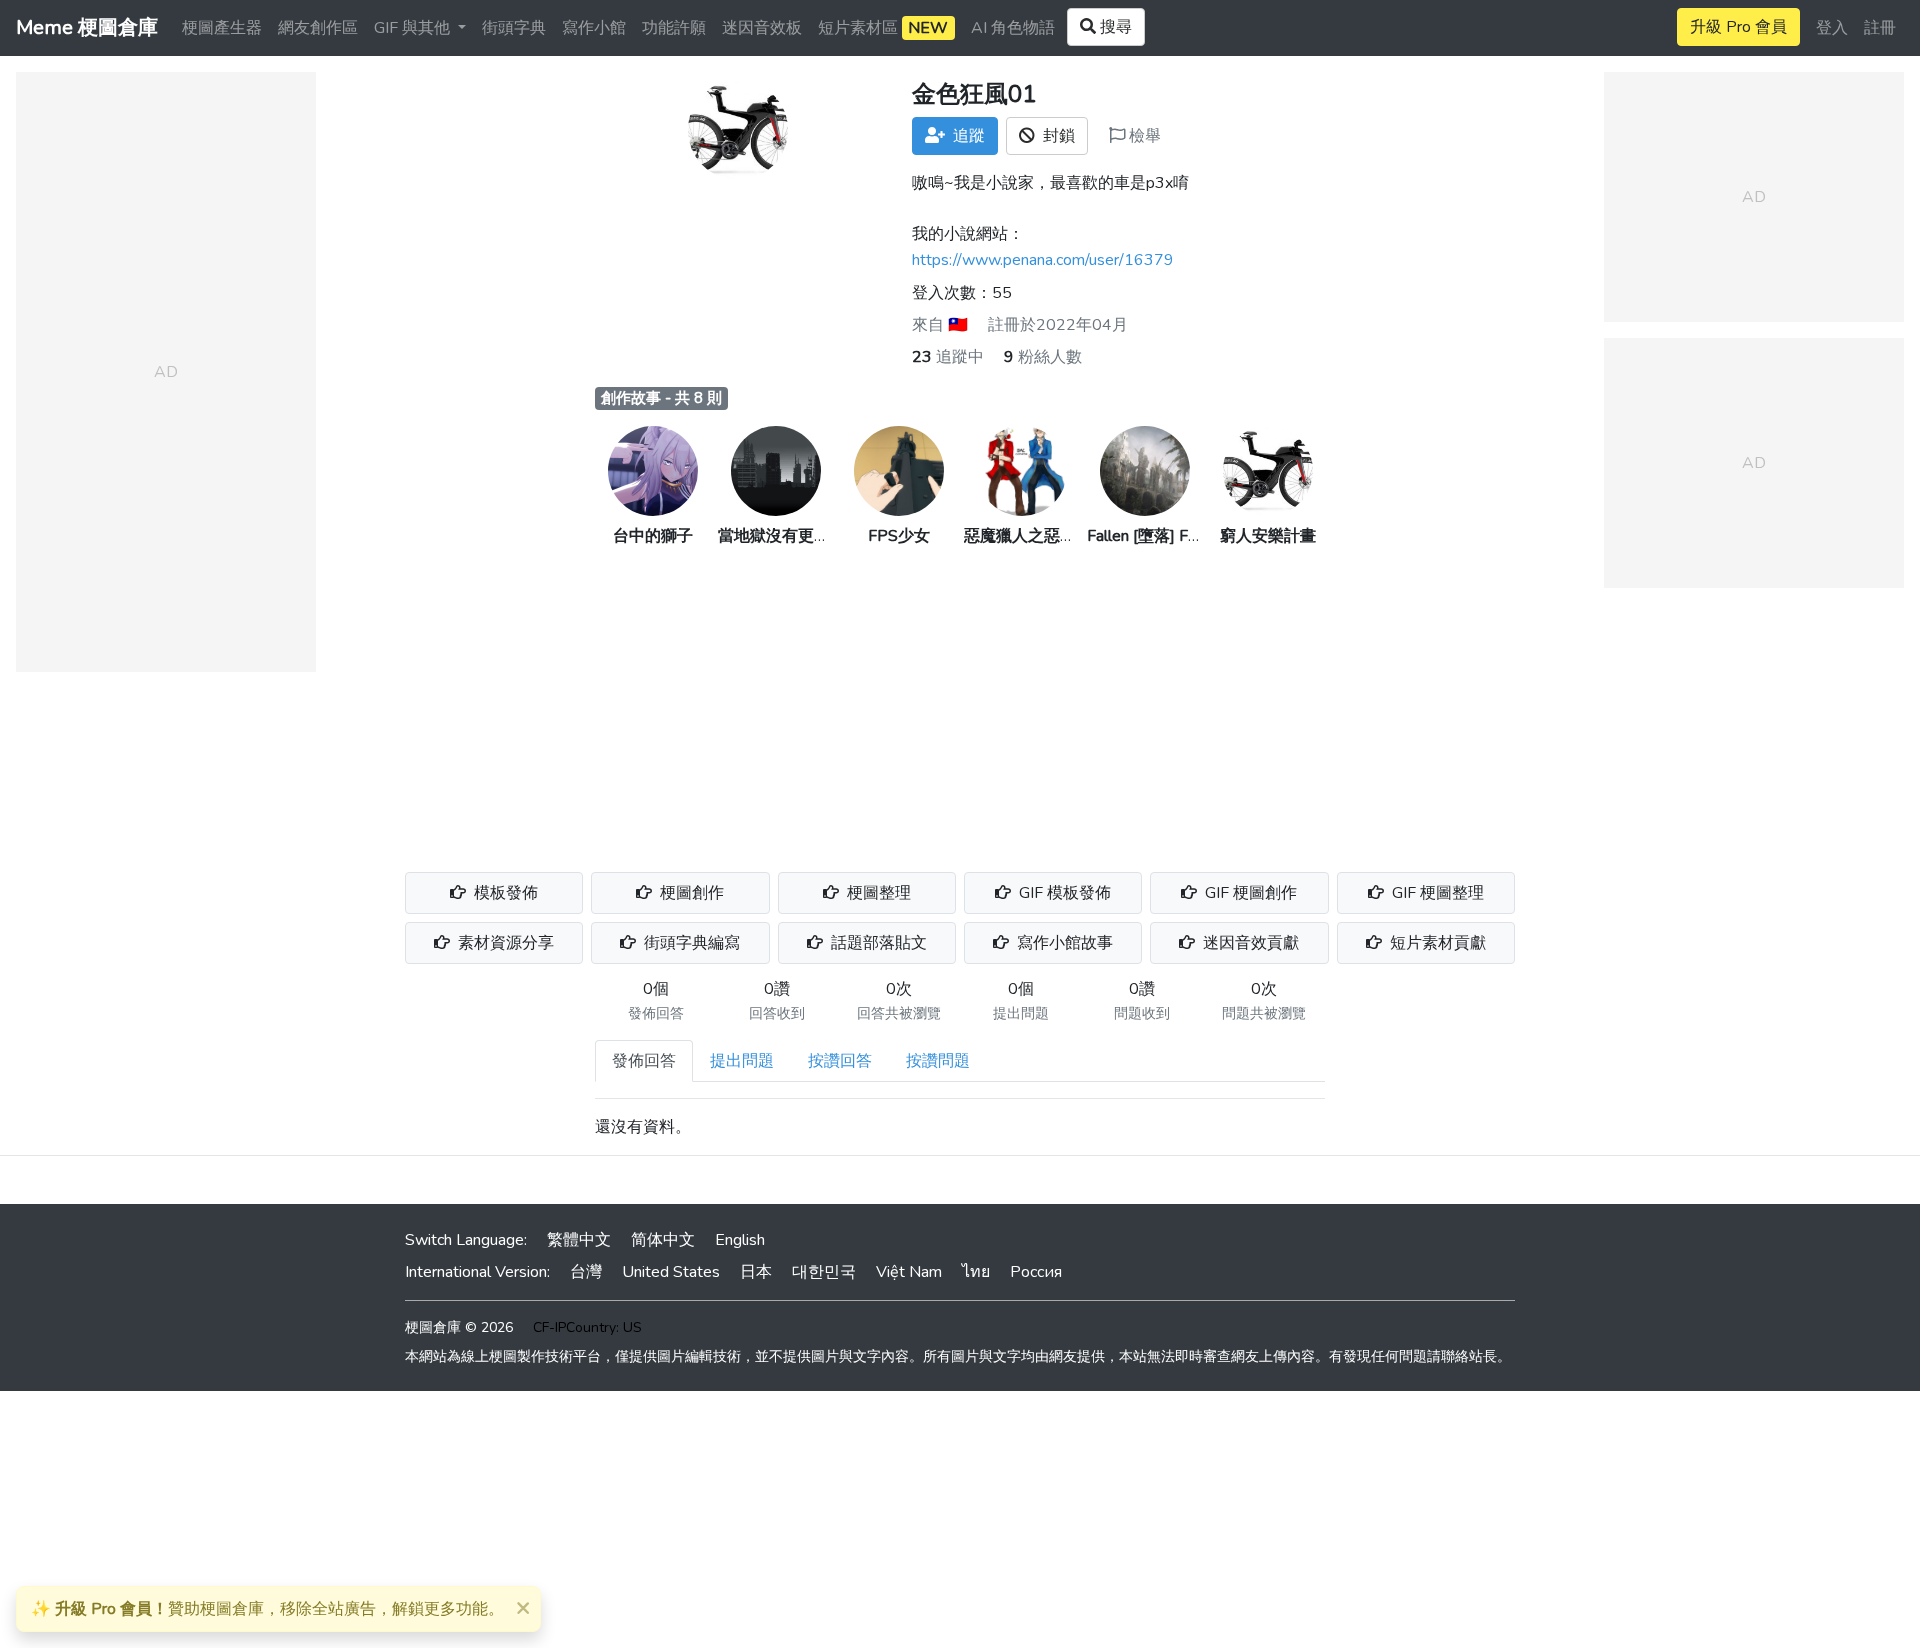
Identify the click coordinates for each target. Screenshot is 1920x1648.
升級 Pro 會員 (1738, 27)
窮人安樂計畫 (1268, 536)
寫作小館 (594, 28)
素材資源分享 (504, 943)
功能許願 (674, 28)
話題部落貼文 (877, 943)
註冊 (1880, 28)
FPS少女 (899, 536)
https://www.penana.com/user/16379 (1043, 260)
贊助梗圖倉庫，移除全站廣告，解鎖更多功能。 (267, 1609)
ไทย (976, 1272)
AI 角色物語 (1013, 28)
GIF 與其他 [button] (414, 28)
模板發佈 (504, 893)
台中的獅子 (653, 536)
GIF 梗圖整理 (1436, 893)
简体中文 (663, 1240)
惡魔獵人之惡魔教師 (1036, 536)
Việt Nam (909, 1272)
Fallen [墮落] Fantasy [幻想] (1183, 536)
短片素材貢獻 (1436, 943)
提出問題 (742, 1061)
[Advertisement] (960, 698)
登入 (1832, 28)
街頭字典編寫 (690, 943)
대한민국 (824, 1272)
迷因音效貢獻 (1249, 943)
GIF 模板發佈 (1063, 893)
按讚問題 (938, 1061)
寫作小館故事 (1063, 943)
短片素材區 (883, 28)
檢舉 (1143, 136)
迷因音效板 (762, 28)
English (740, 1240)
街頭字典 (514, 28)
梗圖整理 (877, 893)
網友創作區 (318, 28)
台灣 (586, 1272)
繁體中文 (579, 1240)
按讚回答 (840, 1061)
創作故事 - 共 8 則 (661, 398)
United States (671, 1272)
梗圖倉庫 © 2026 (459, 1327)
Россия (1036, 1272)
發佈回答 (644, 1061)
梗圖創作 (690, 893)
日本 (756, 1272)
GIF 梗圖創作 (1249, 893)
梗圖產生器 (222, 28)
